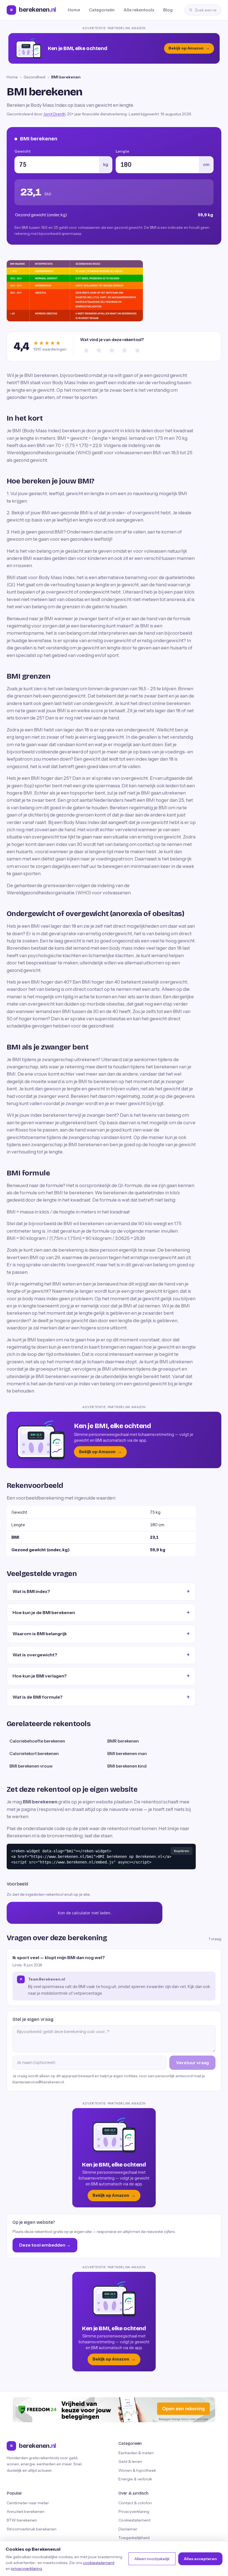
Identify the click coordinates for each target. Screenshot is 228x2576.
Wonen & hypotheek (137, 2470)
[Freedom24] (114, 2410)
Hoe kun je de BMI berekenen (44, 1612)
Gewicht (23, 151)
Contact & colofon (135, 2503)
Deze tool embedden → (45, 2245)
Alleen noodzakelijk (152, 2559)
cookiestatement (99, 2563)
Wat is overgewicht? (35, 1655)
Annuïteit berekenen (26, 2512)
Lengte (122, 151)
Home (74, 10)
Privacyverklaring (134, 2512)
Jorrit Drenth (54, 114)
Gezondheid (34, 77)
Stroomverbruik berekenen (32, 2529)
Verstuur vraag (192, 2063)
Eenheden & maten (136, 2453)
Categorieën (102, 10)
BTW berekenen (22, 2520)
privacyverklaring (27, 2568)
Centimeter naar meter (28, 2503)
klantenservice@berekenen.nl (38, 2082)
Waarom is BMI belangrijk (40, 1634)
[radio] (86, 350)
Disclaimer (128, 2529)
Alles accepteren (200, 2559)
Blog (168, 10)
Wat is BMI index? (31, 1591)
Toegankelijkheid (134, 2538)
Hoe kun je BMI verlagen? (40, 1676)
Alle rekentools (139, 10)
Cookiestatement (134, 2520)
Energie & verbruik (135, 2479)
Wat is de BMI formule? (38, 1697)
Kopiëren (182, 1851)
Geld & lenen (130, 2461)
